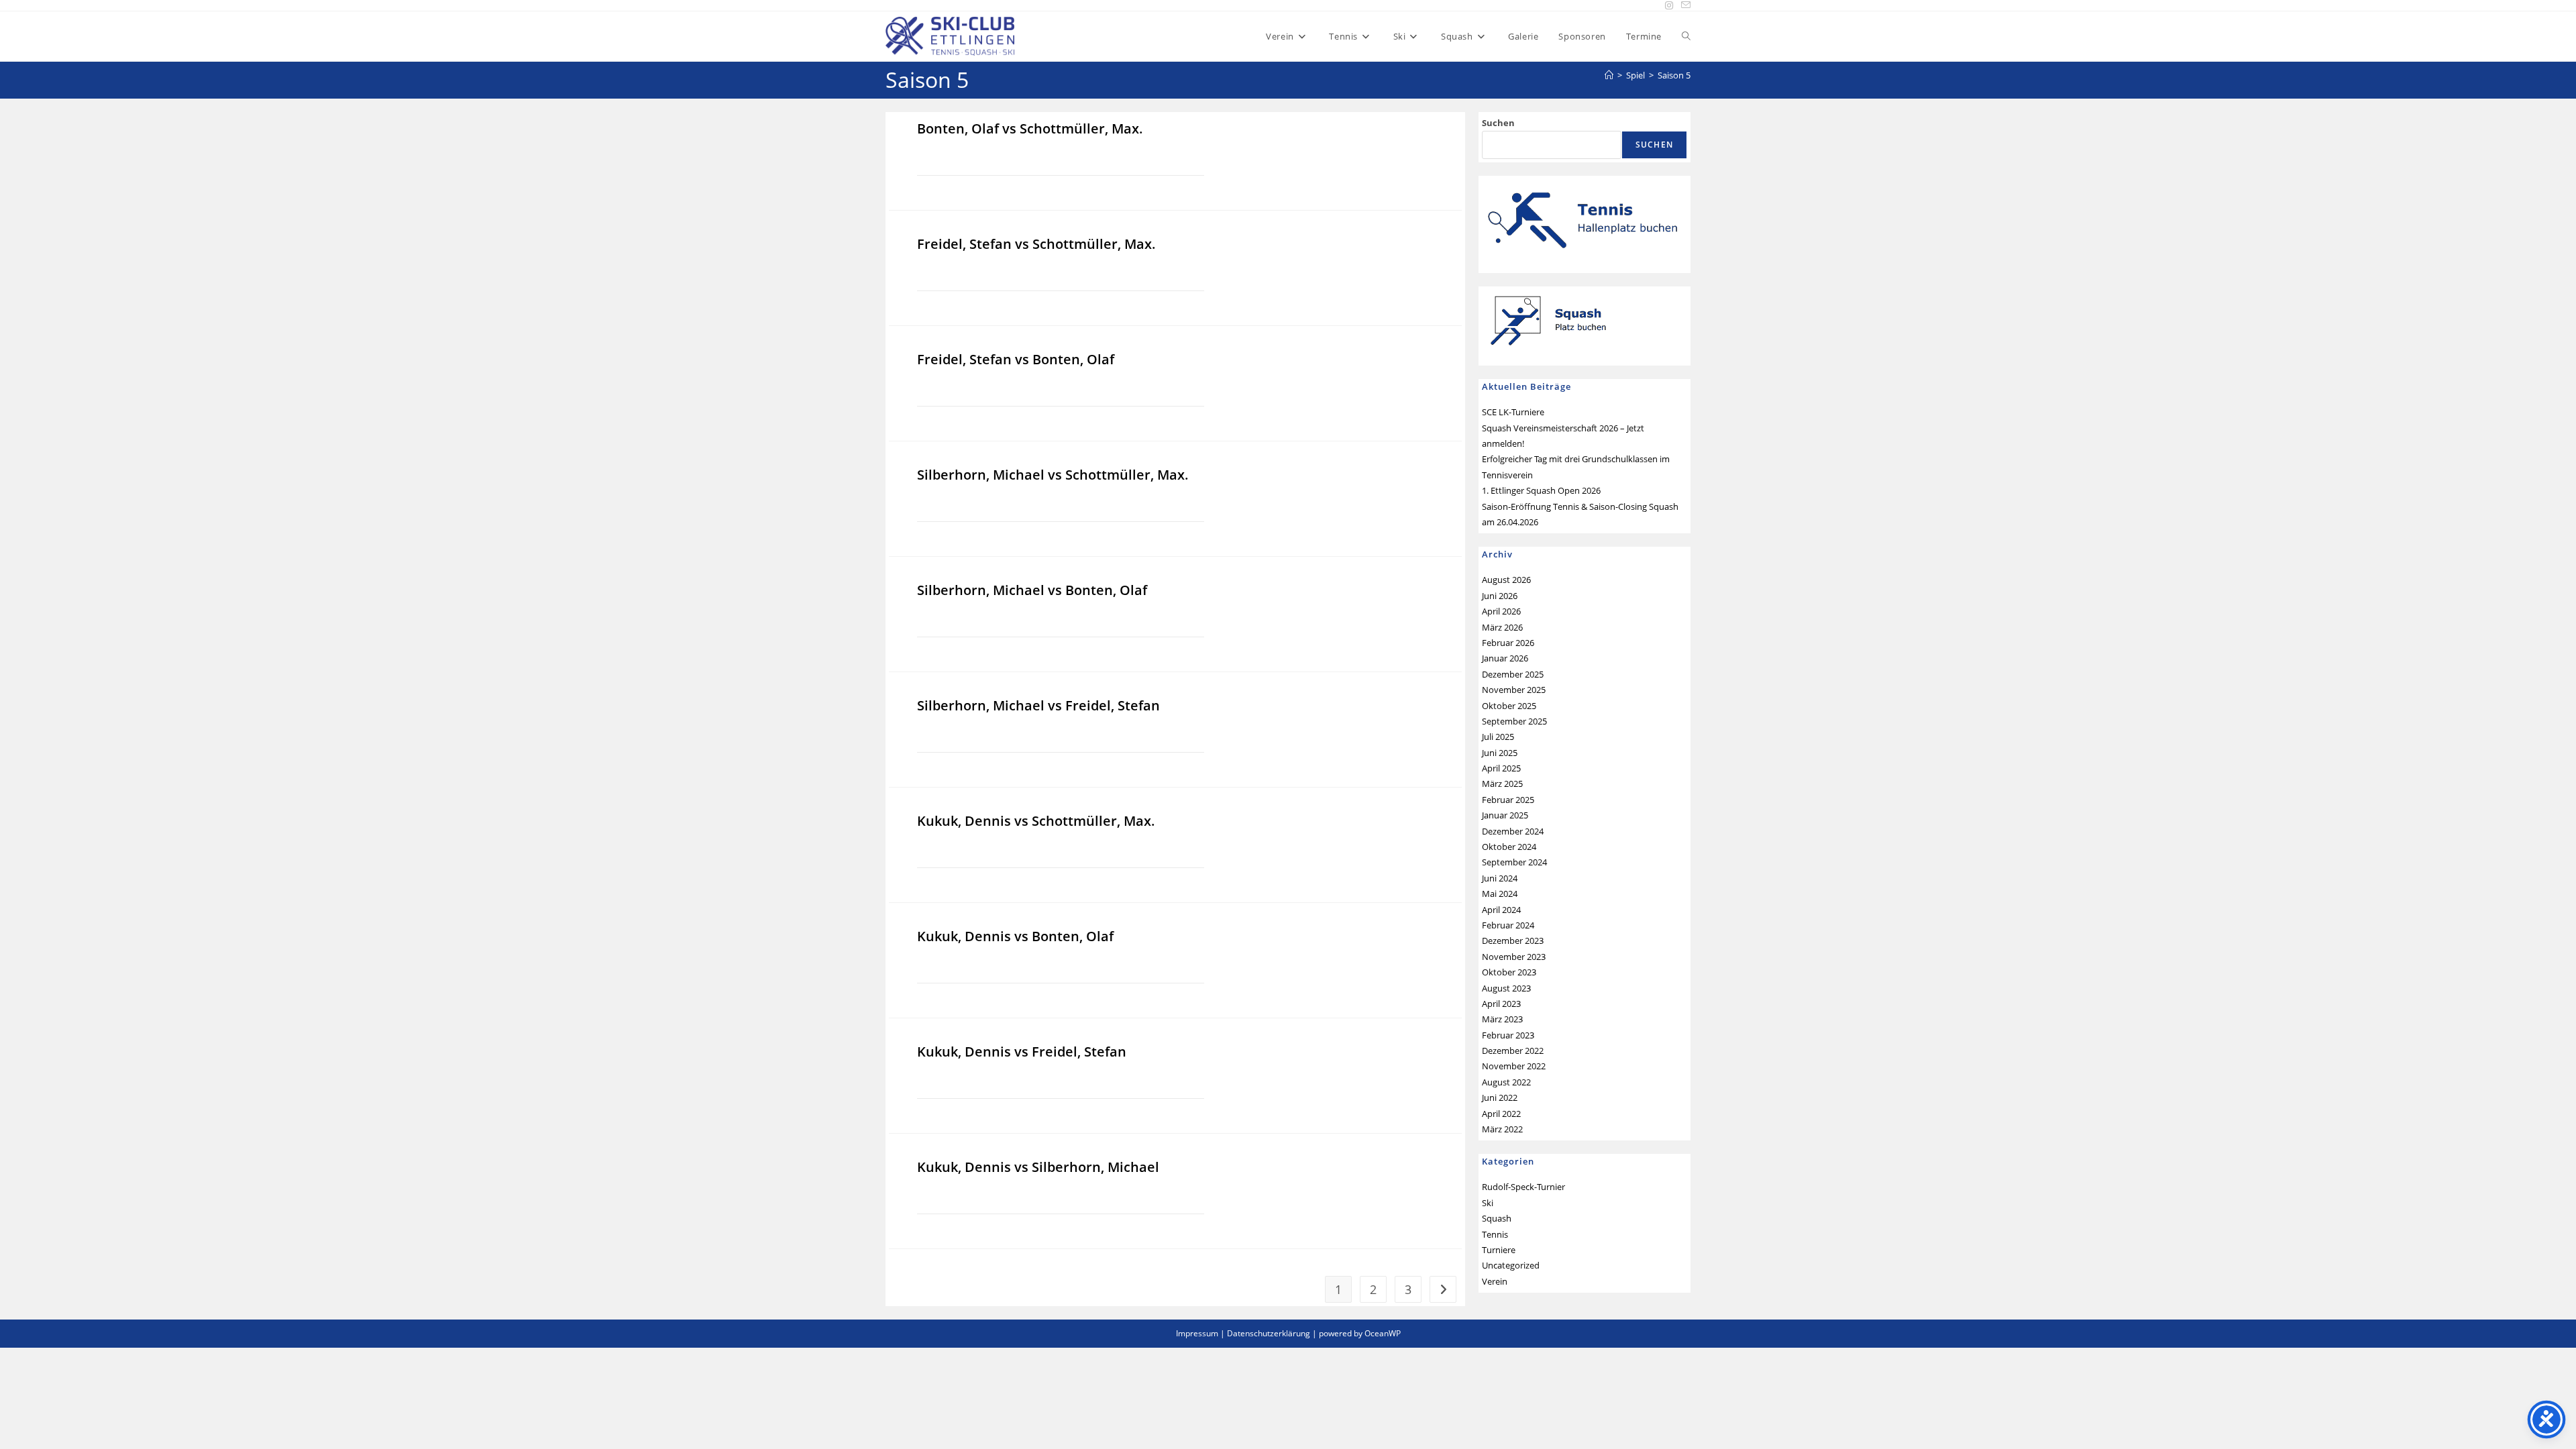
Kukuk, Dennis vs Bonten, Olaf (1015, 936)
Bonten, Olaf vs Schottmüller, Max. (1030, 128)
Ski (1488, 1203)
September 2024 (1514, 862)
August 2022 (1506, 1082)
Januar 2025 (1505, 815)
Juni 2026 (1500, 596)
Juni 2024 (1500, 878)
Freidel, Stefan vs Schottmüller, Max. (1036, 244)
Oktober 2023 (1509, 972)
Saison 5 (1674, 75)
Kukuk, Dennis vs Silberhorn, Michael (1038, 1167)
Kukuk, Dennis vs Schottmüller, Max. (1036, 821)
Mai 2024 (1500, 894)
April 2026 (1501, 611)
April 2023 (1501, 1004)
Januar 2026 (1505, 658)
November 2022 (1514, 1066)
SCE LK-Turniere (1513, 412)
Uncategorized (1511, 1265)
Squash (1497, 1218)
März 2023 (1502, 1019)
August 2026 (1506, 580)
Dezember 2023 (1513, 941)
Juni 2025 (1500, 753)
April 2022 (1501, 1114)
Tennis (1495, 1234)
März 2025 (1502, 784)
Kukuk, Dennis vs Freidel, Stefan (1022, 1052)
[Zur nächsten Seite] (1443, 1289)
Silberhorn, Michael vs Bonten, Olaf (1032, 590)
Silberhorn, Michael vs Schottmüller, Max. (1053, 475)
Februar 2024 (1508, 925)
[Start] (1609, 75)
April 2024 (1501, 910)
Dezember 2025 (1513, 674)
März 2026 (1502, 627)
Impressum (1197, 1333)
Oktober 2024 (1509, 847)
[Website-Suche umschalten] (1686, 36)
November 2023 (1514, 957)
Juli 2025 (1498, 737)
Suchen (1498, 123)
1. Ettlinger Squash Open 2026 (1541, 490)
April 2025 (1501, 768)
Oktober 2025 (1509, 706)
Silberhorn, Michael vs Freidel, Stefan (1038, 705)
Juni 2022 (1500, 1097)
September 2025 (1514, 721)
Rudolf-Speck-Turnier (1523, 1187)
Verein (1495, 1281)
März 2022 (1502, 1129)
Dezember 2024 (1513, 831)
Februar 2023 (1508, 1035)
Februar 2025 (1508, 800)
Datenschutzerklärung (1269, 1333)
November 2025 (1514, 690)
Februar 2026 (1508, 643)
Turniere (1499, 1250)
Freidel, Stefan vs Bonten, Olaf (1016, 359)
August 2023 (1506, 988)
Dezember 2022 (1513, 1051)
